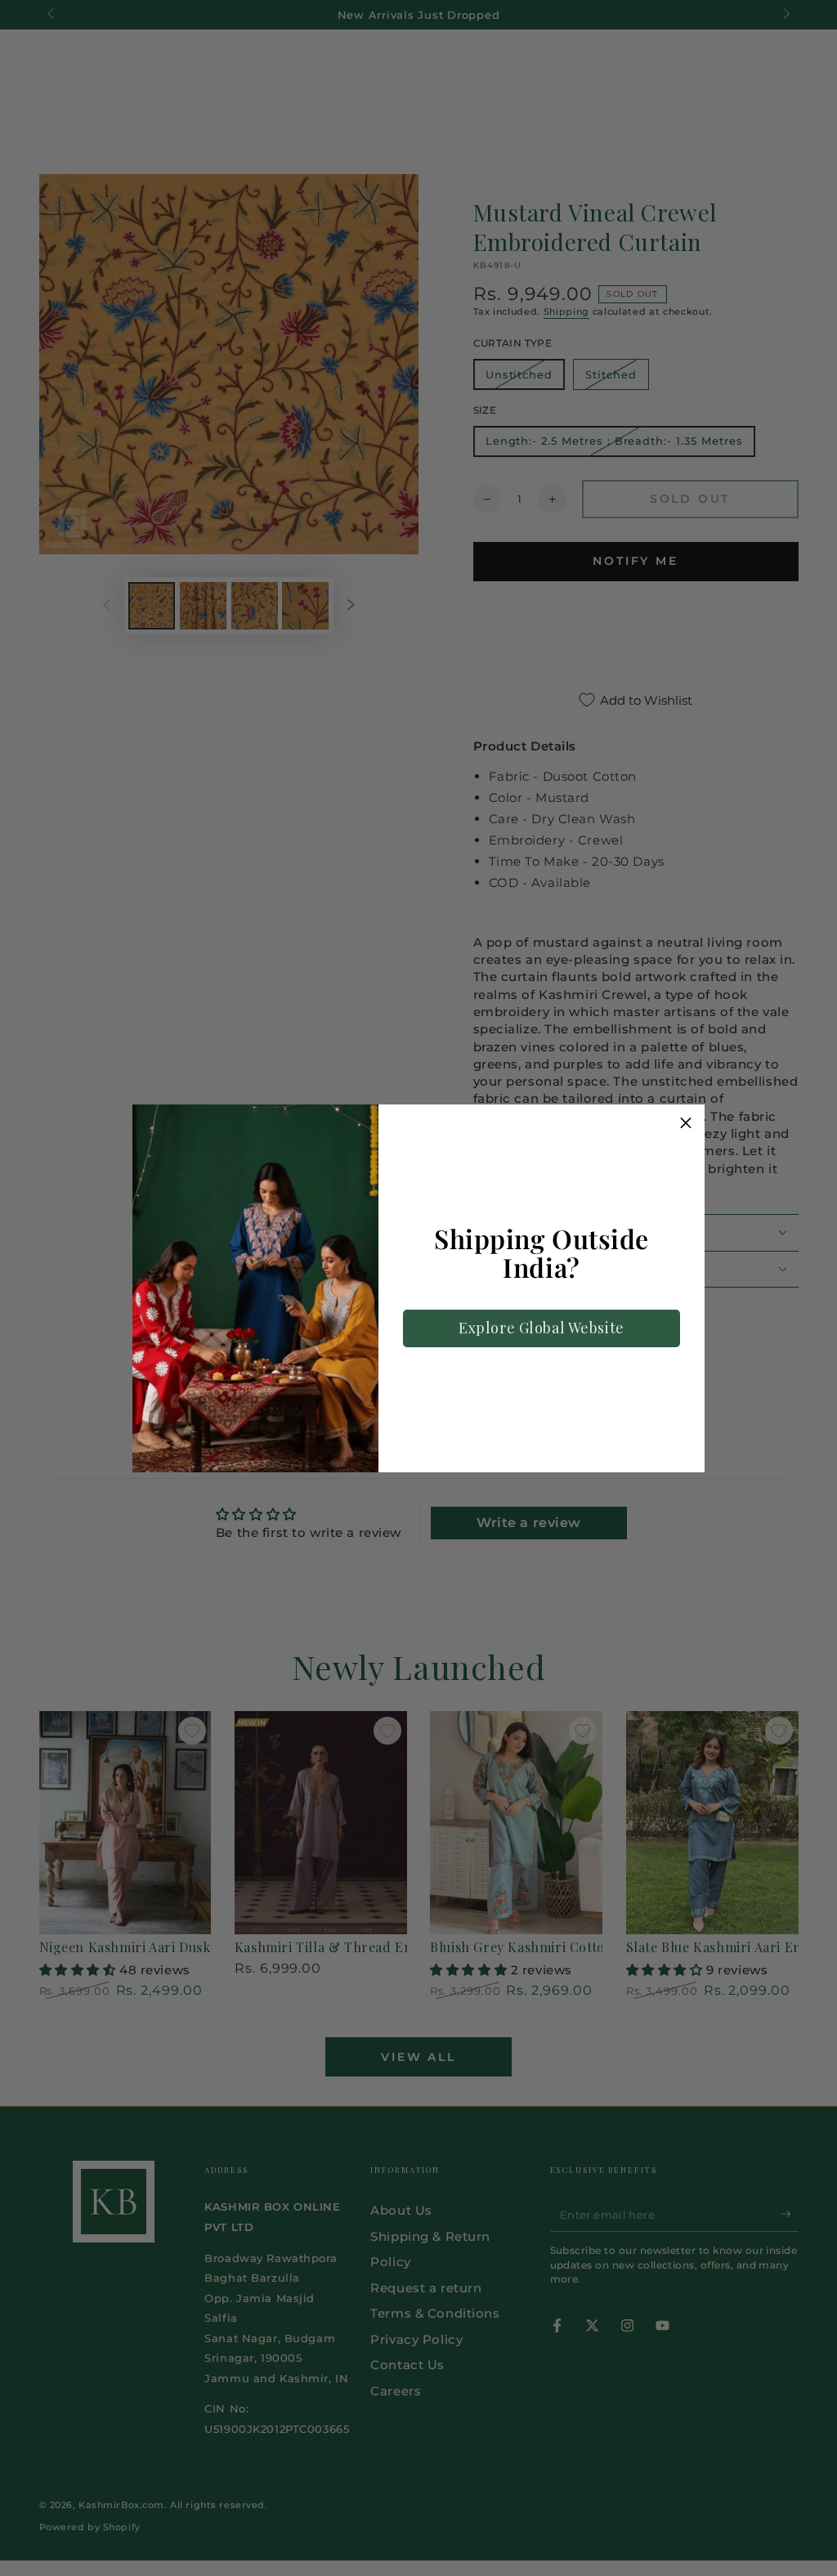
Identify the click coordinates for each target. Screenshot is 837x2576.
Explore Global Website (542, 1328)
